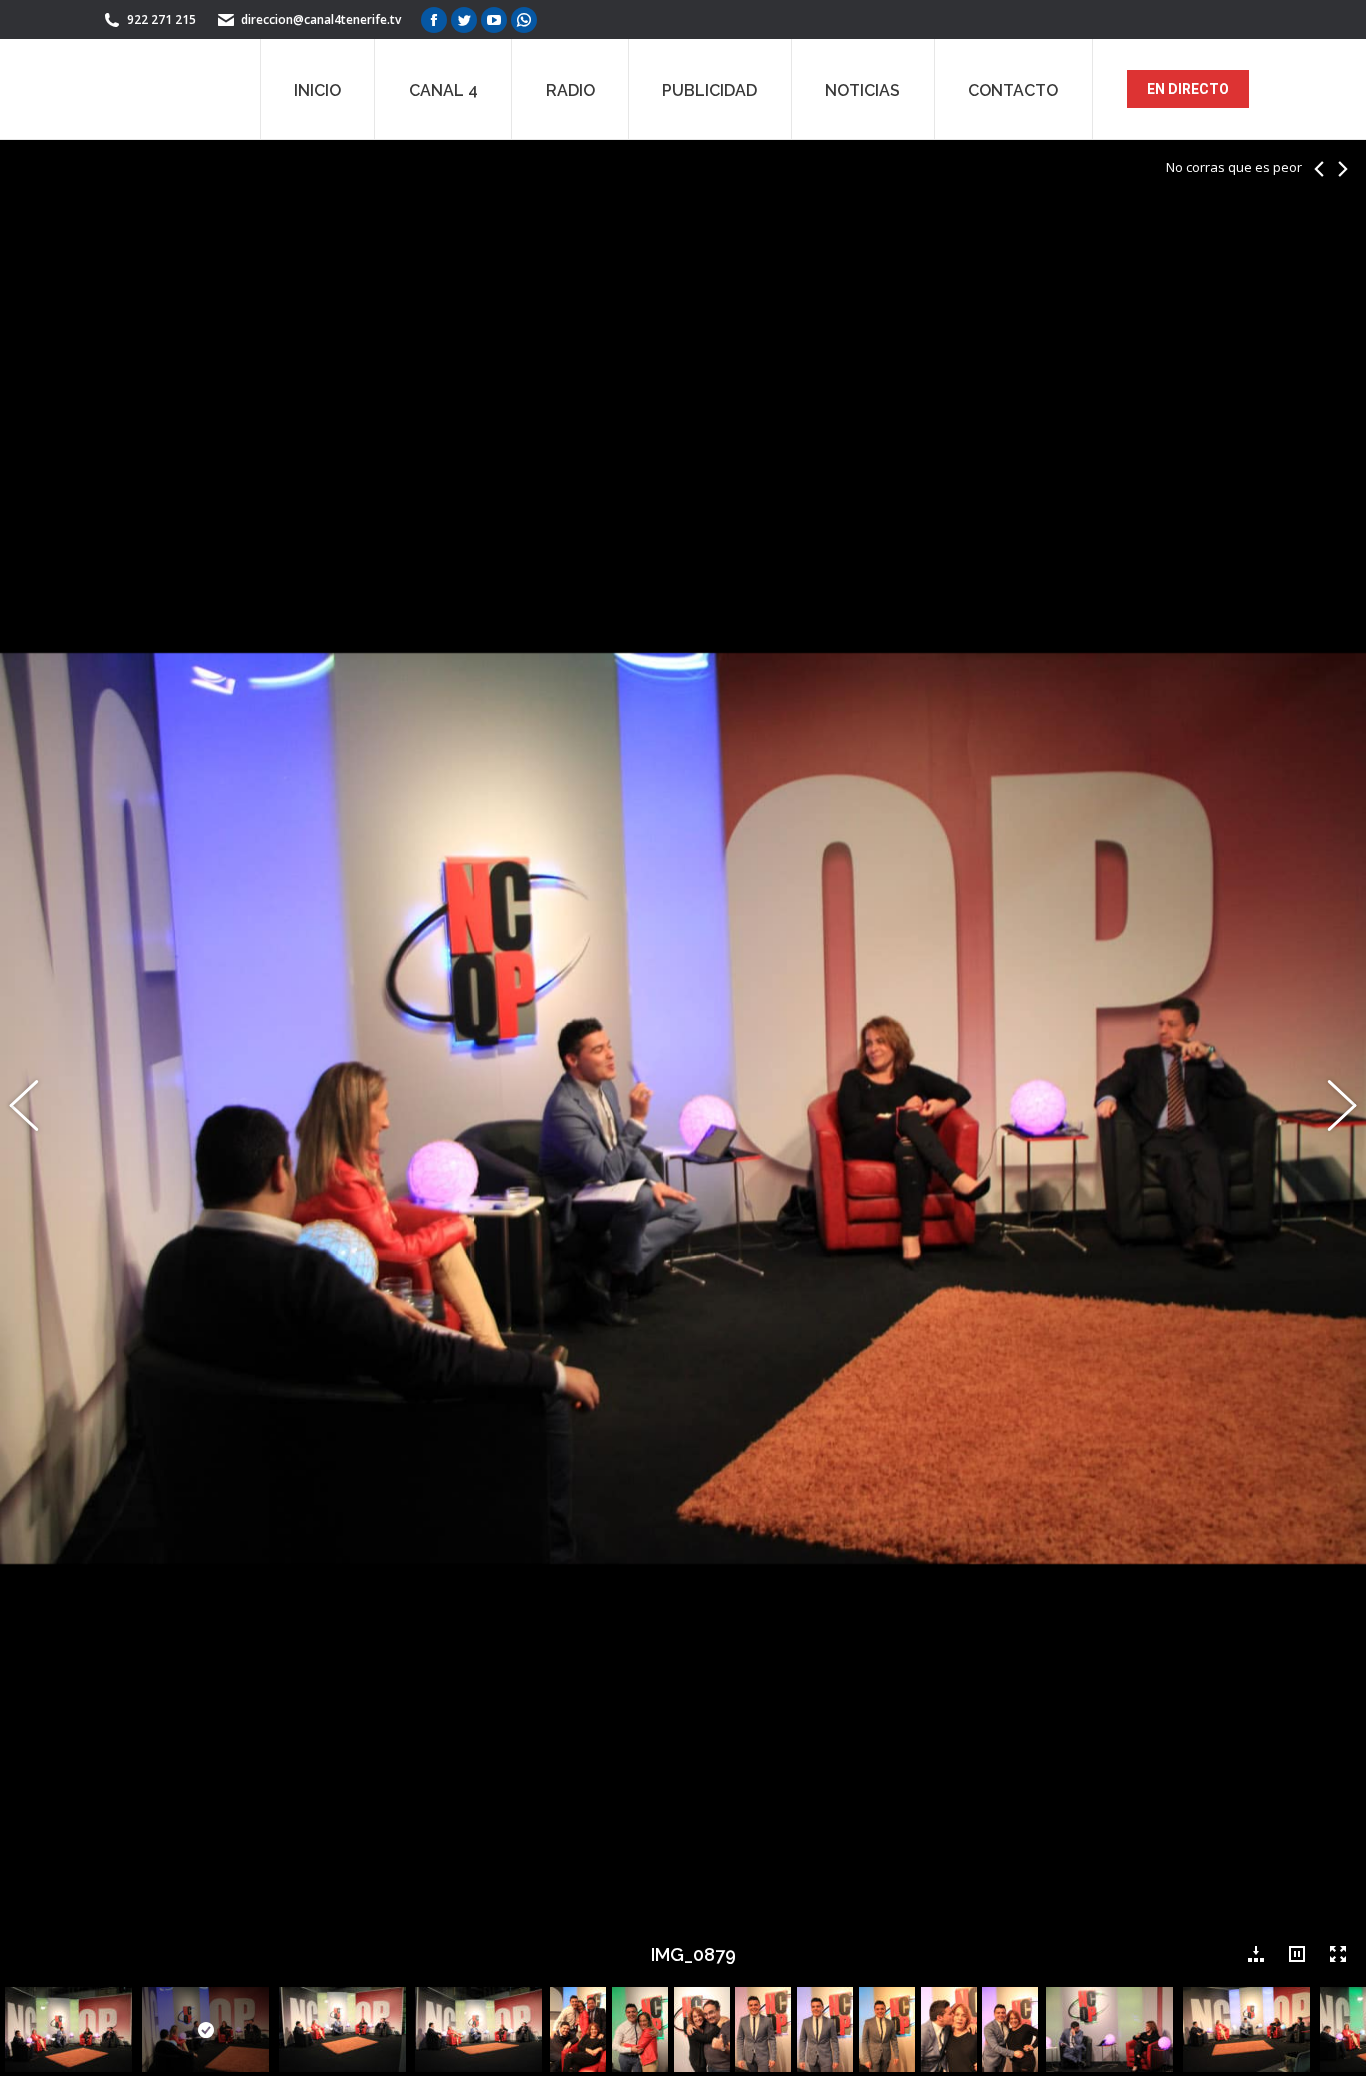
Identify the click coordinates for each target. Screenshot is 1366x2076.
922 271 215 (161, 19)
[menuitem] (317, 89)
